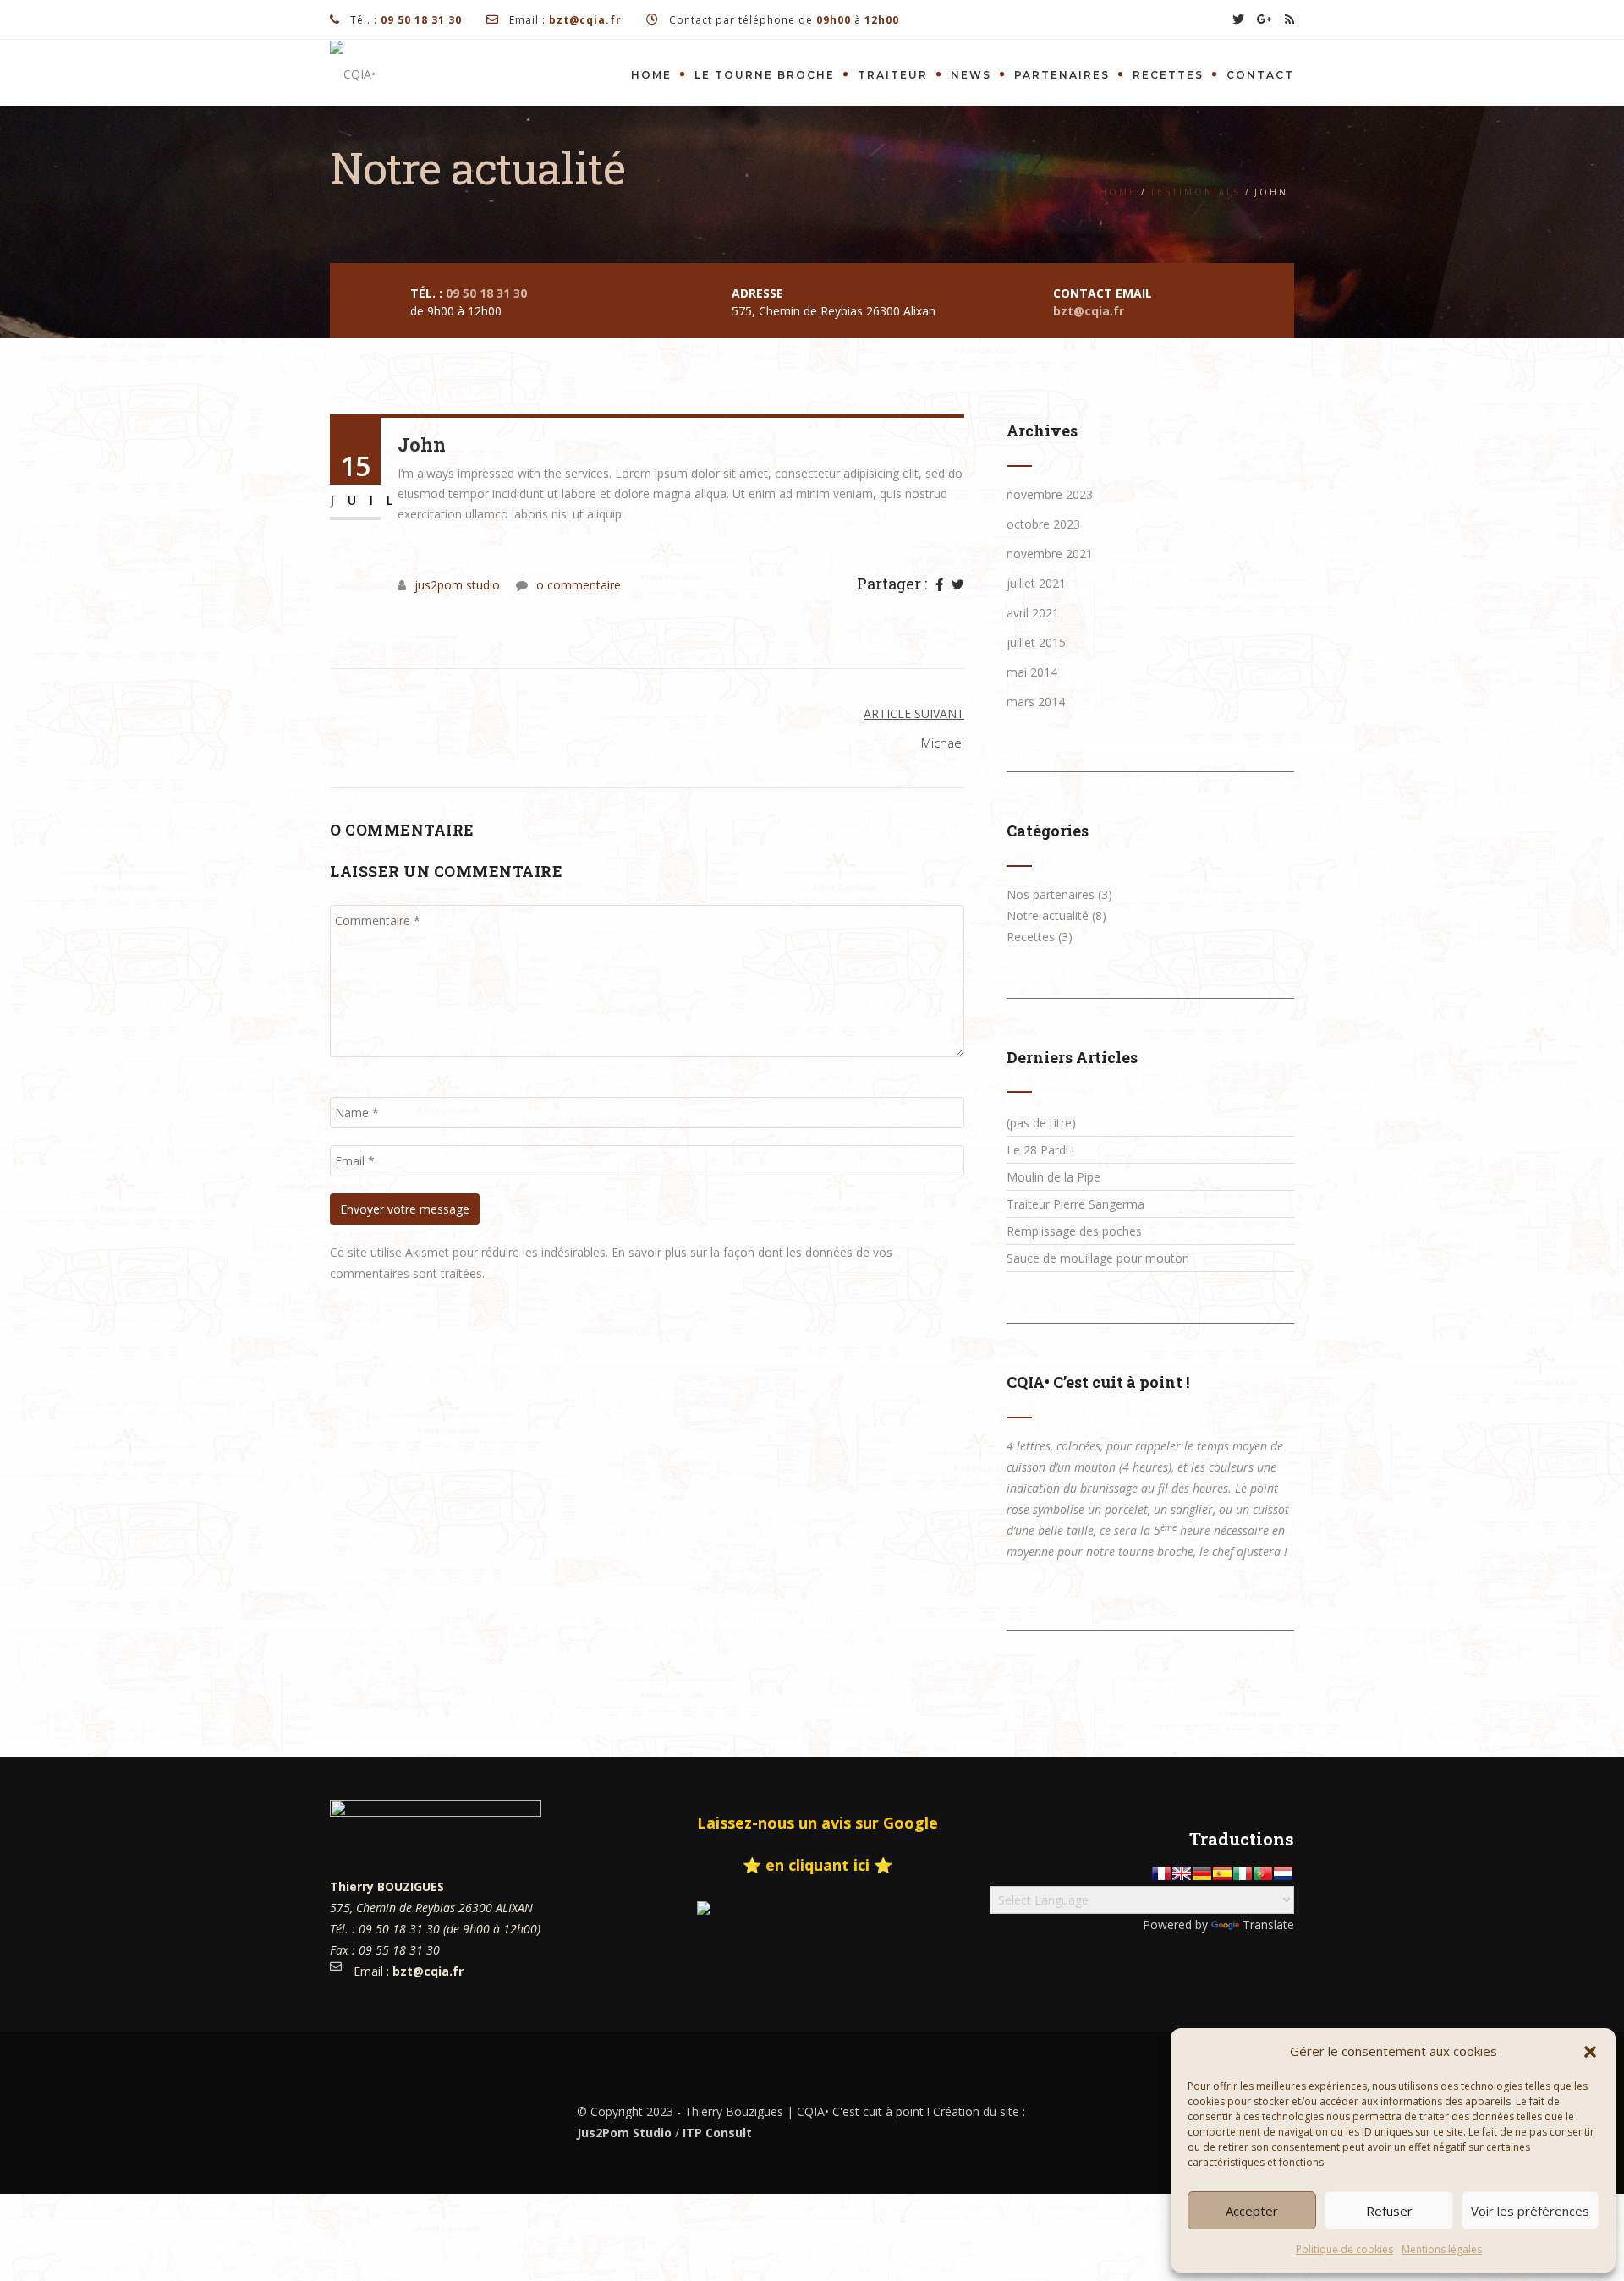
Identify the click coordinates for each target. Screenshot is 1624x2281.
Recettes (1168, 75)
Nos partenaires (1051, 894)
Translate (1268, 1925)
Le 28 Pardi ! (1040, 1150)
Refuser (1389, 2211)
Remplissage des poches (1074, 1231)
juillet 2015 (1036, 642)
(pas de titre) (1041, 1123)
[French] (1161, 1873)
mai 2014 (1032, 672)
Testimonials (1196, 192)
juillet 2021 (1036, 583)
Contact (1260, 75)
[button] (1590, 2052)
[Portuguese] (1263, 1873)
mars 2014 (1036, 702)
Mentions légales (1442, 2249)
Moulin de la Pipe (1053, 1177)
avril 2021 (1033, 613)
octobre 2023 (1043, 524)
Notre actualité (1048, 916)
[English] (1182, 1873)
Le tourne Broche (765, 75)
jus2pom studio (457, 585)
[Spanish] (1222, 1873)
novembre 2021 (1050, 554)
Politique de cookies (1344, 2249)
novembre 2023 (1050, 494)
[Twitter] (958, 585)
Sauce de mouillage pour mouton (1098, 1258)
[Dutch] (1283, 1873)
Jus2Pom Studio (624, 2133)
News (971, 75)
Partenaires (1062, 75)
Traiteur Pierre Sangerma (1075, 1204)
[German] (1202, 1873)
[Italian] (1243, 1873)
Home (651, 75)
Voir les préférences (1530, 2211)
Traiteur (893, 75)
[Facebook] (939, 585)
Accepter (1252, 2211)
